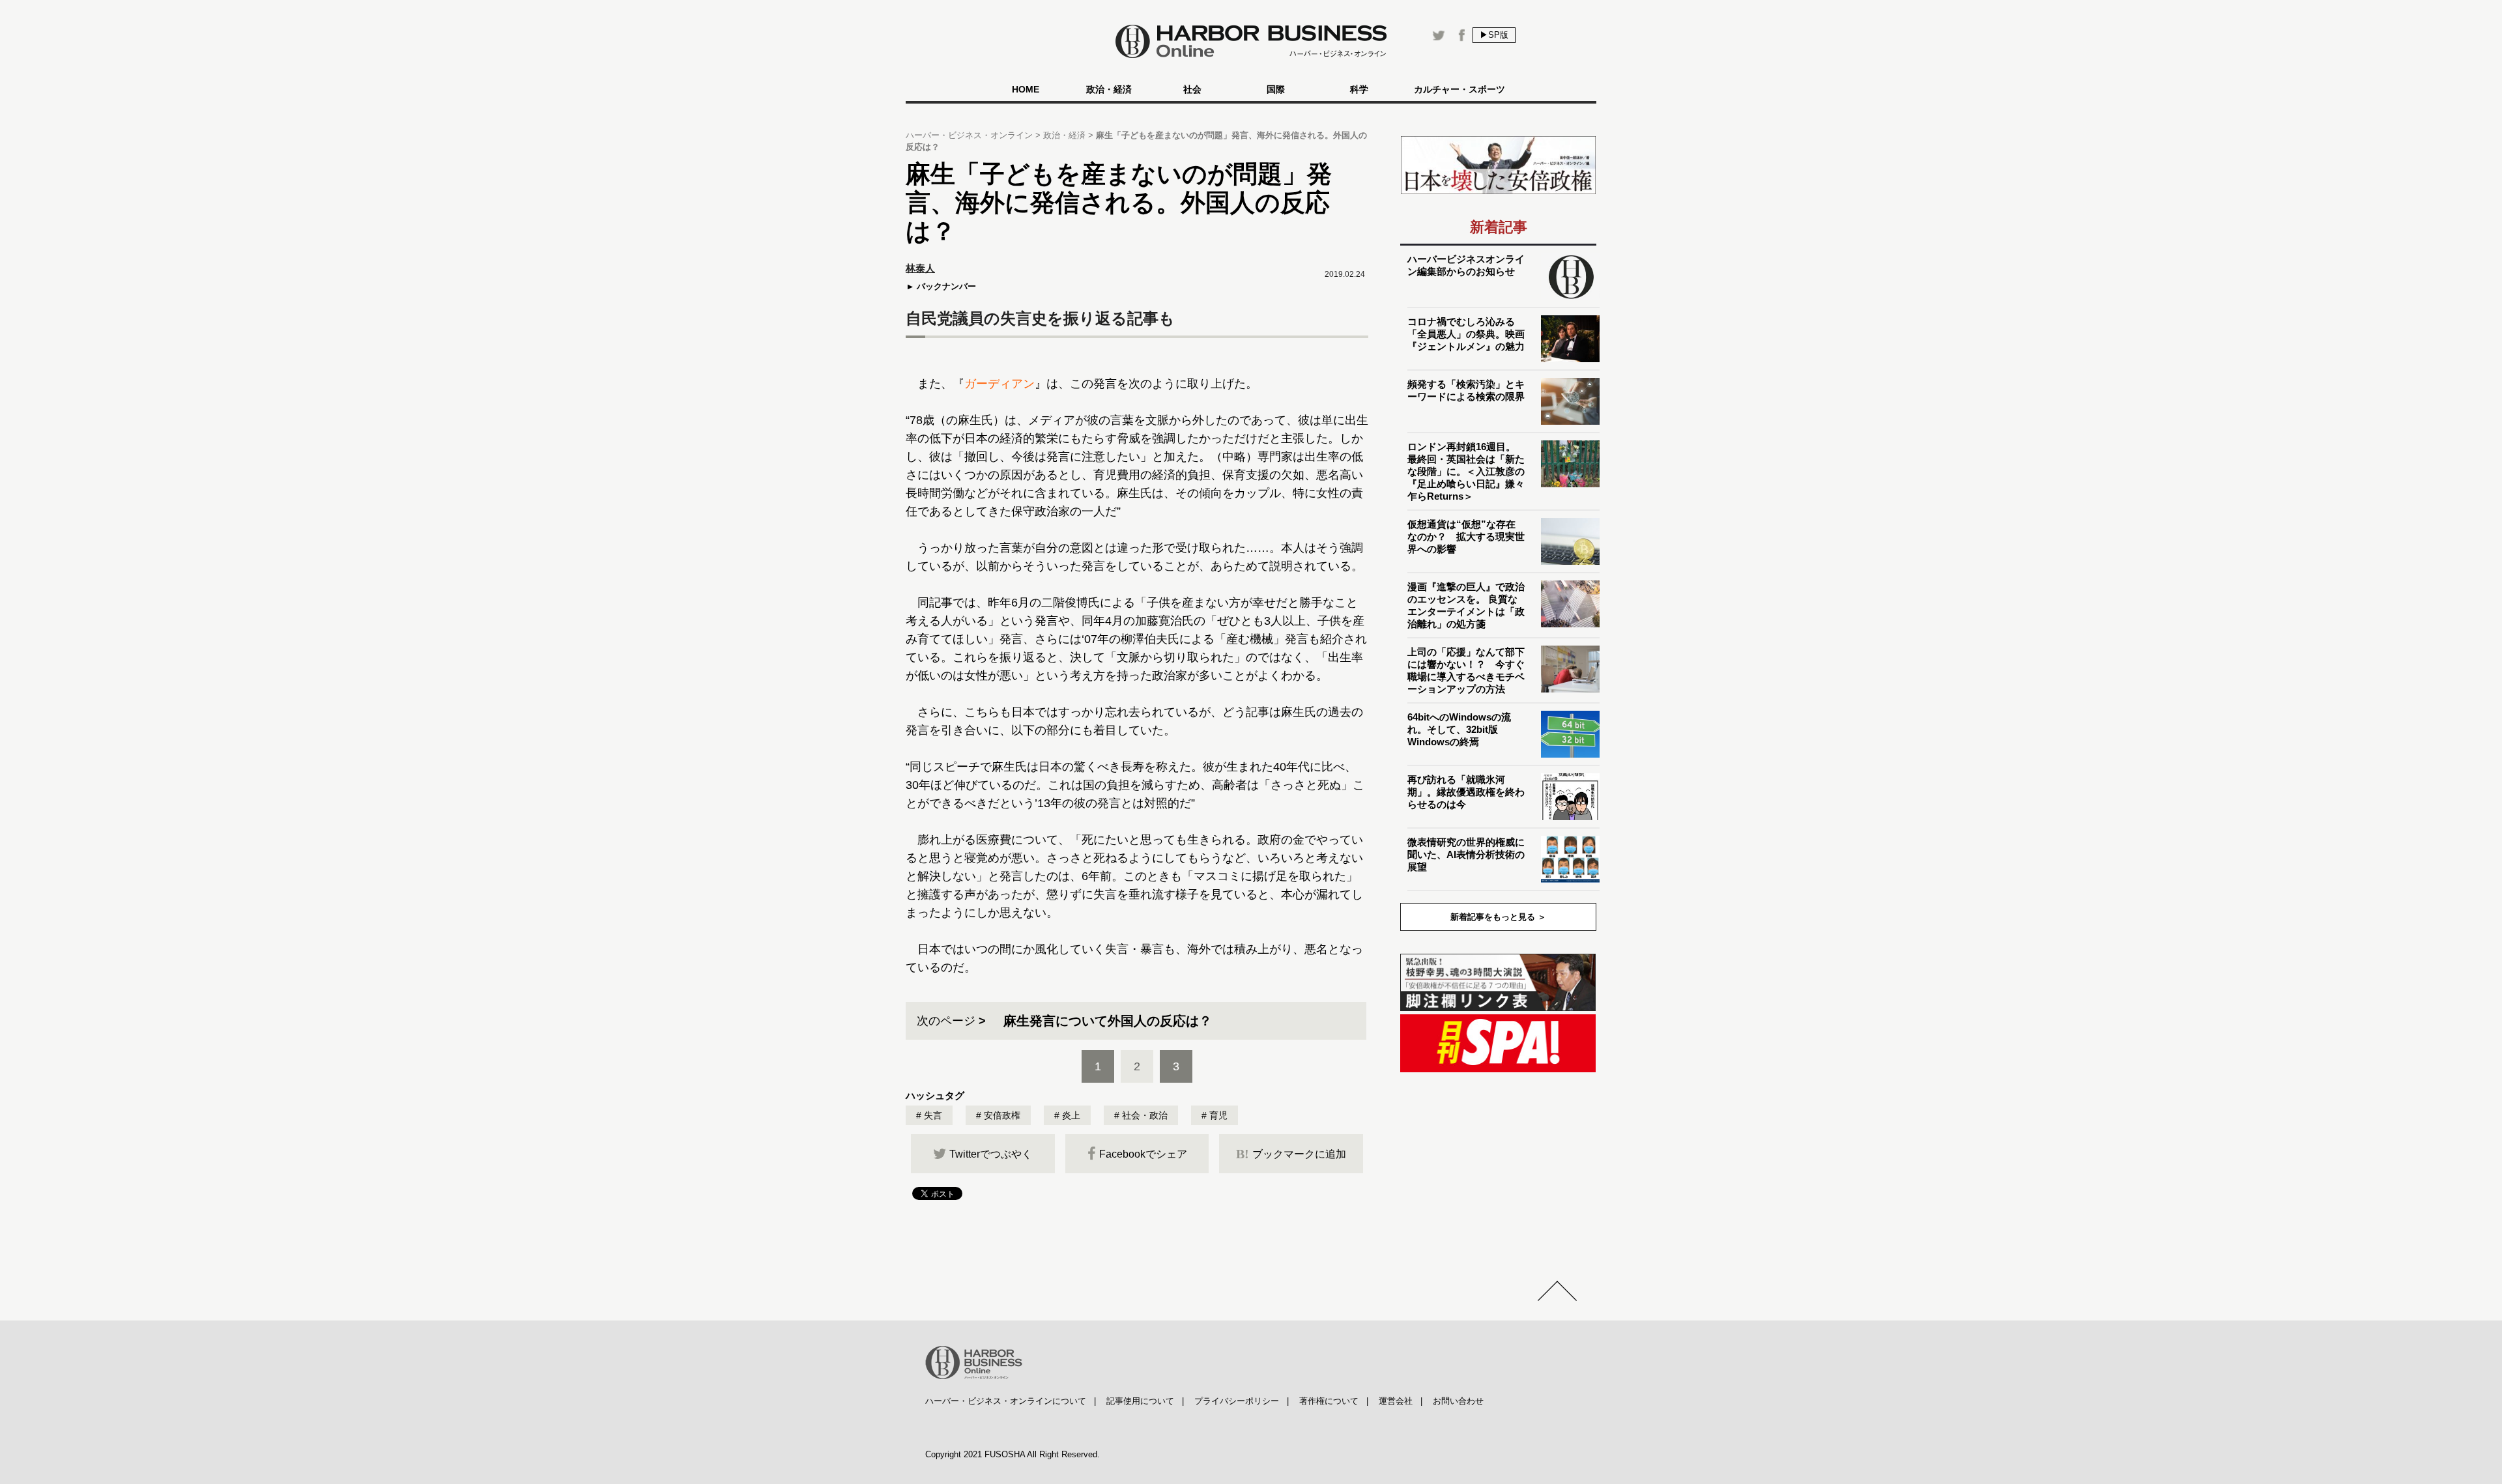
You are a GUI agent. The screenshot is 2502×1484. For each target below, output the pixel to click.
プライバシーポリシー (1237, 1401)
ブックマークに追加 (1291, 1154)
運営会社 (1396, 1401)
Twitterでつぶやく (991, 1154)
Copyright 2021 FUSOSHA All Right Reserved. (1013, 1454)
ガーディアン (999, 384)
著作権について (1329, 1401)
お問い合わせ (1458, 1401)
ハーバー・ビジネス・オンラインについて (1006, 1401)
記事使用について (1140, 1401)
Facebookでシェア (1143, 1154)
